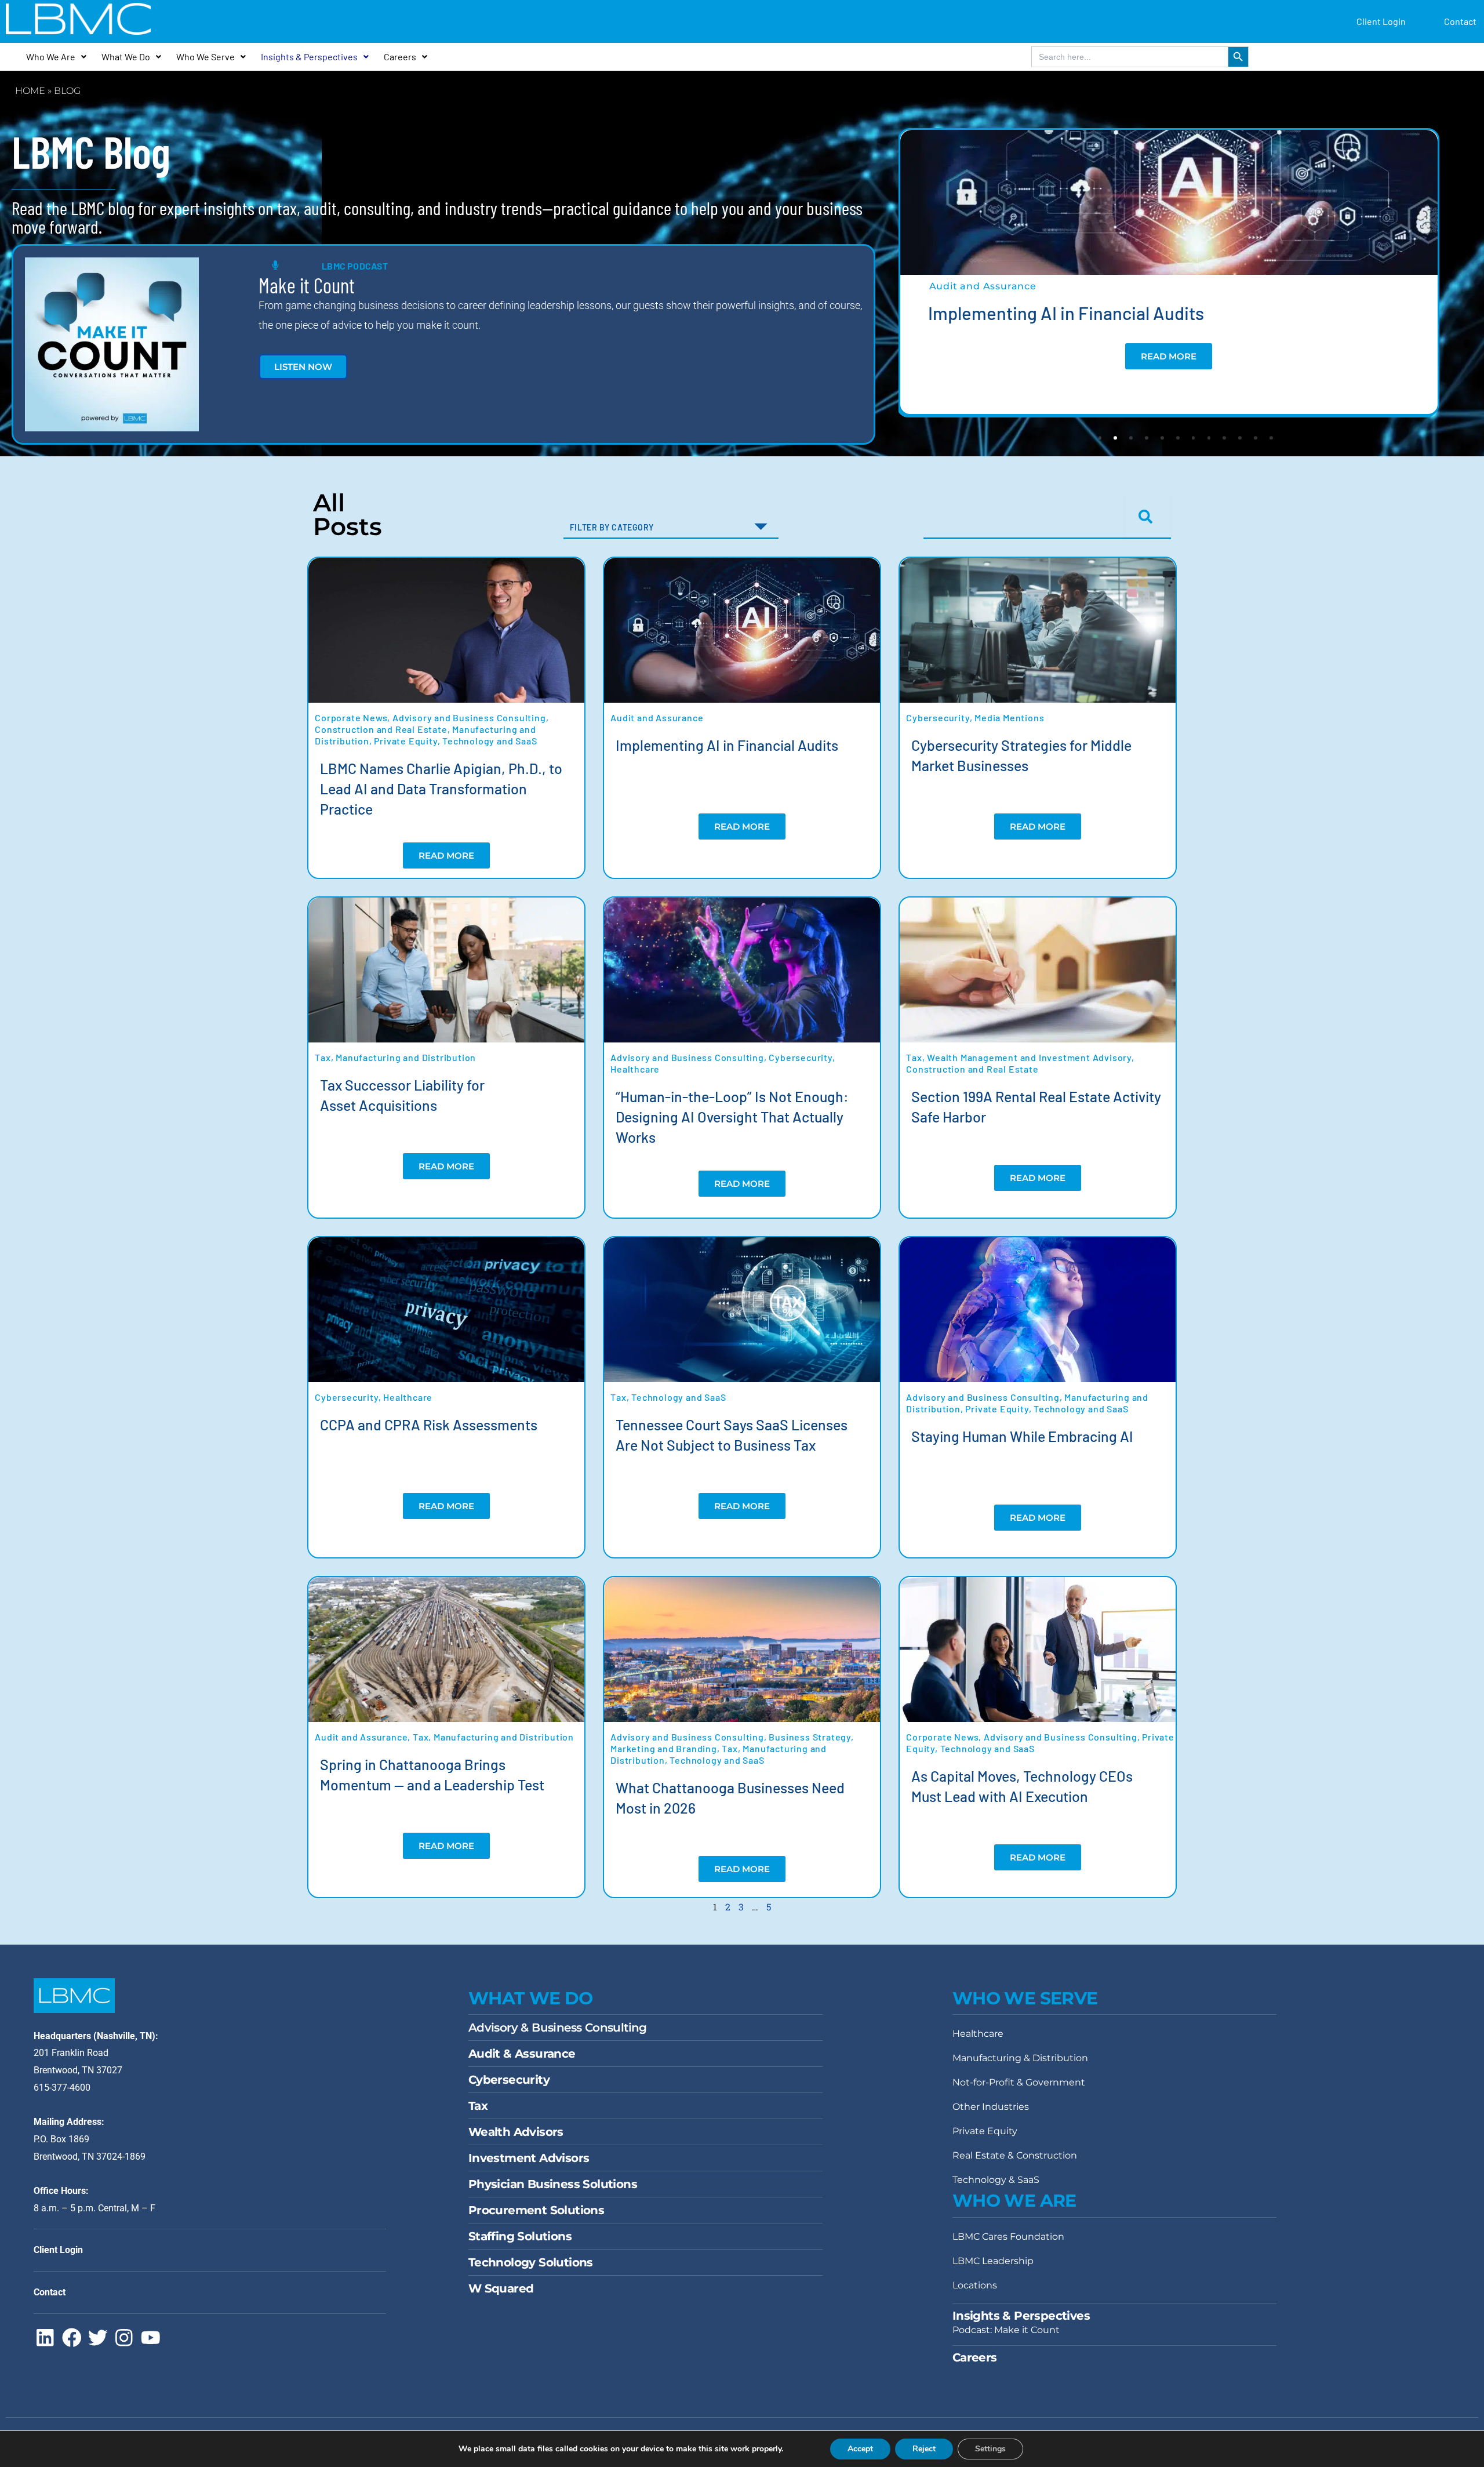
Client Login (1381, 21)
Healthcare (635, 1069)
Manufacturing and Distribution (406, 1057)
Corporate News (351, 717)
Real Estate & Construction (1015, 2155)
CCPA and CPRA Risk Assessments (429, 1425)
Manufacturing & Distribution (1020, 2058)
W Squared (501, 2288)
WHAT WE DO (531, 1998)
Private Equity (405, 741)
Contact (1460, 21)
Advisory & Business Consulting (558, 2028)
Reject (924, 2449)
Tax (323, 1057)
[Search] (1148, 517)
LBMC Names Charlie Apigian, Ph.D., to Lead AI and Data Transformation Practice (441, 789)
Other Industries (991, 2107)
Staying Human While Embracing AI (1022, 1436)
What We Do (126, 57)
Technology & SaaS (996, 2180)
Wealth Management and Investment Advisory (1029, 1057)
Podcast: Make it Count (1006, 2330)
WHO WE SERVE (1025, 1998)
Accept (860, 2449)
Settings (990, 2449)
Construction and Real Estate (381, 729)
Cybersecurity (938, 717)
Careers (400, 57)
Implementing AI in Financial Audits (1066, 313)
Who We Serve (205, 57)
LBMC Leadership (993, 2261)
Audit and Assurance (983, 286)
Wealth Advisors (516, 2132)
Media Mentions (1009, 717)
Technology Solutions (531, 2262)
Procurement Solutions (536, 2210)
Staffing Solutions (520, 2236)
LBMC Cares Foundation (1008, 2237)
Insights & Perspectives (309, 57)
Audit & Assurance (522, 2054)
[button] (1100, 438)
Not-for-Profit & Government (1019, 2082)
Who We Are (51, 57)
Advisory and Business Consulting (469, 717)
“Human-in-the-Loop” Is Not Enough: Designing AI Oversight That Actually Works (732, 1117)
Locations (975, 2285)
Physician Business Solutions (553, 2184)
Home (30, 91)
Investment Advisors (529, 2158)
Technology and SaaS (490, 741)
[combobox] (1022, 517)
